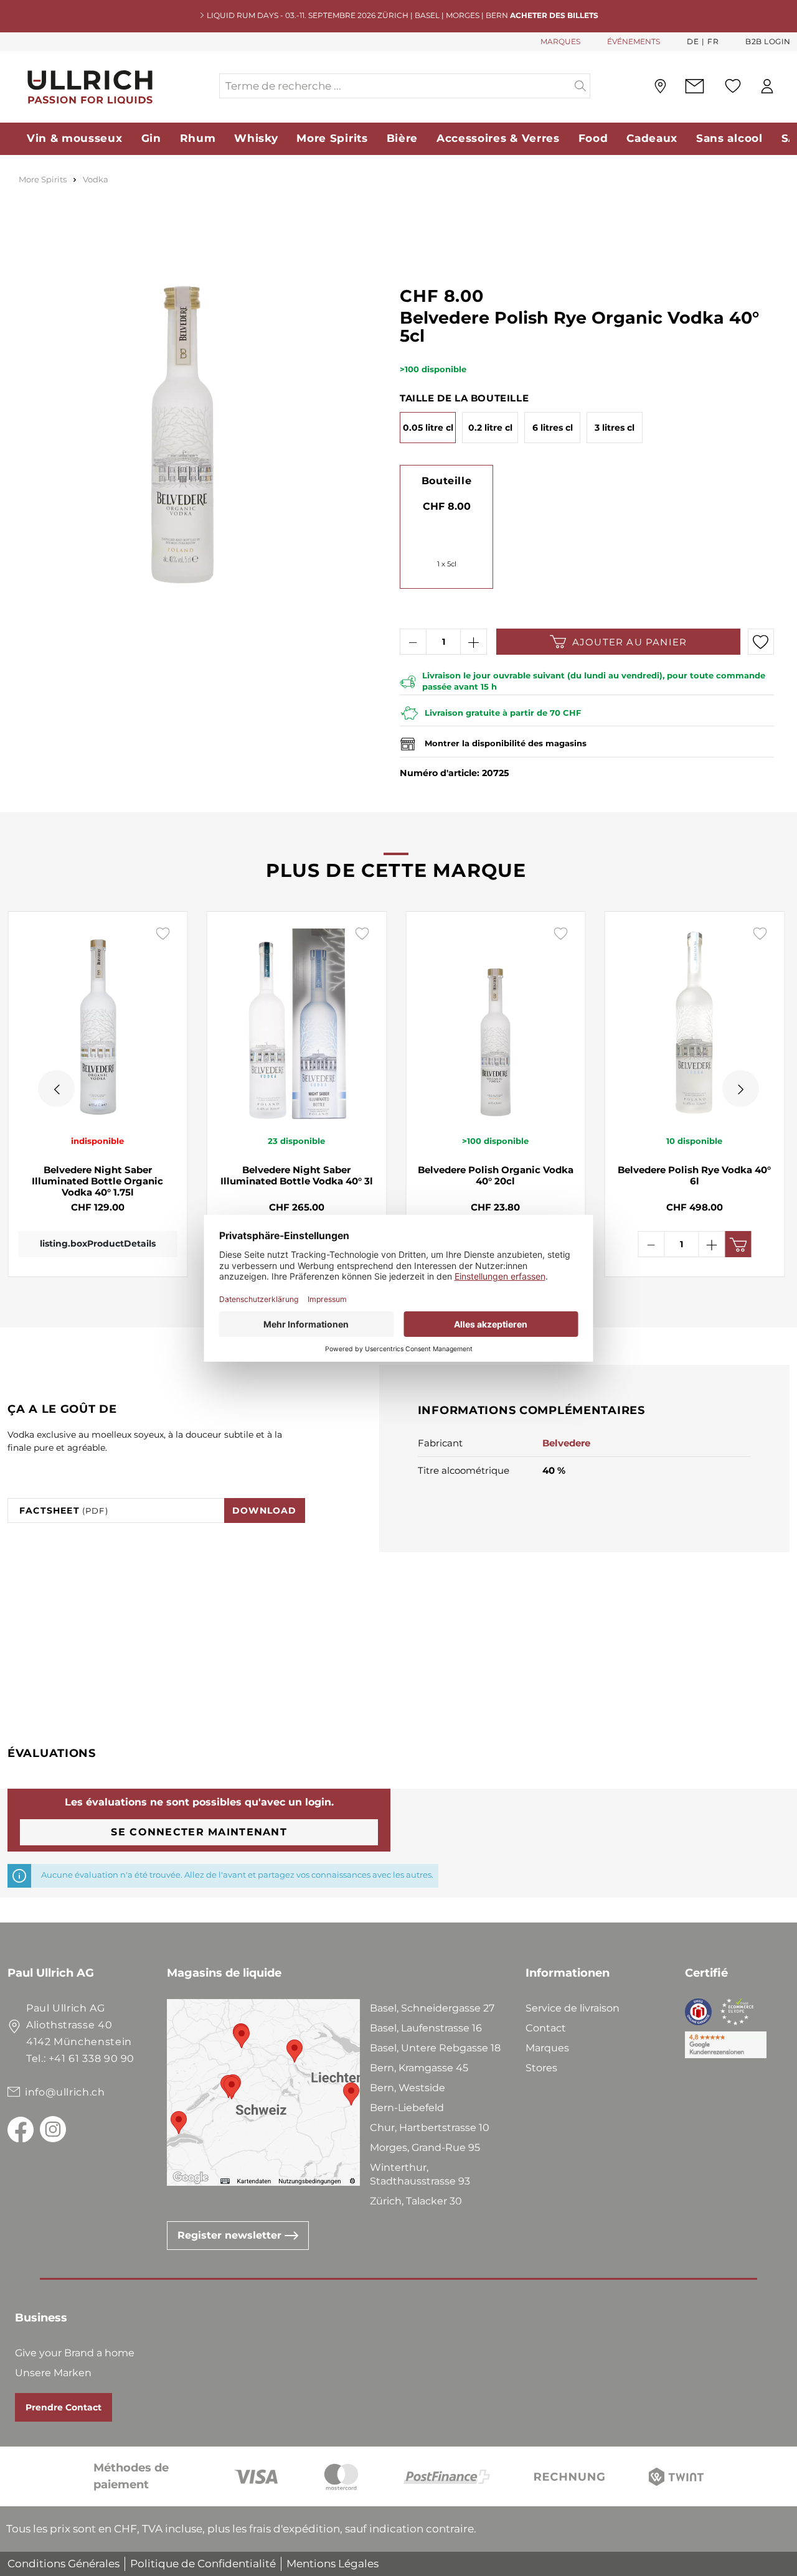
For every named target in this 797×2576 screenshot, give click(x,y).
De (693, 41)
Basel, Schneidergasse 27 (432, 2008)
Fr (713, 41)
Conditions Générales (64, 2564)
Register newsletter (231, 2235)
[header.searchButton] (581, 86)
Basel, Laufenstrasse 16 (426, 2028)
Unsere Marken (53, 2373)
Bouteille (446, 481)
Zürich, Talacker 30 (416, 2201)
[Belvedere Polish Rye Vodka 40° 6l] (695, 1023)
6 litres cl (553, 428)
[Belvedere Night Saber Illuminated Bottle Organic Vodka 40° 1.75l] (98, 1023)
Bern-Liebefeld (407, 2108)
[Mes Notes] (733, 86)
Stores (541, 2068)
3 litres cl (615, 428)
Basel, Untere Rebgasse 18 (435, 2048)
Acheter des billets (554, 15)
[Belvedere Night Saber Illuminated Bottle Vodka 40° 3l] (297, 1023)
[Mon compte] (767, 86)
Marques (547, 2048)
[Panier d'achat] (790, 87)
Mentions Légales (332, 2564)
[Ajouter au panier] (738, 1244)
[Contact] (695, 86)
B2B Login (768, 41)
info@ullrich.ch (65, 2092)
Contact (546, 2028)
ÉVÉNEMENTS (634, 41)
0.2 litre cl (490, 428)
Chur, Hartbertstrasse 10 (430, 2128)
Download (265, 1510)
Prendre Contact (64, 2407)
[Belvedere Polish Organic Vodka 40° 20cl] (496, 1023)
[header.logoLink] (113, 86)
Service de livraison (573, 2008)
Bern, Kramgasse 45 (419, 2068)
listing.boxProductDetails (98, 1244)
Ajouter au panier (630, 642)
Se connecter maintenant (199, 1832)
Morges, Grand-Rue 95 (425, 2147)
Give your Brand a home (75, 2353)
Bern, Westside (408, 2088)
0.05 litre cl (428, 428)
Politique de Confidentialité (203, 2564)
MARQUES (560, 41)
